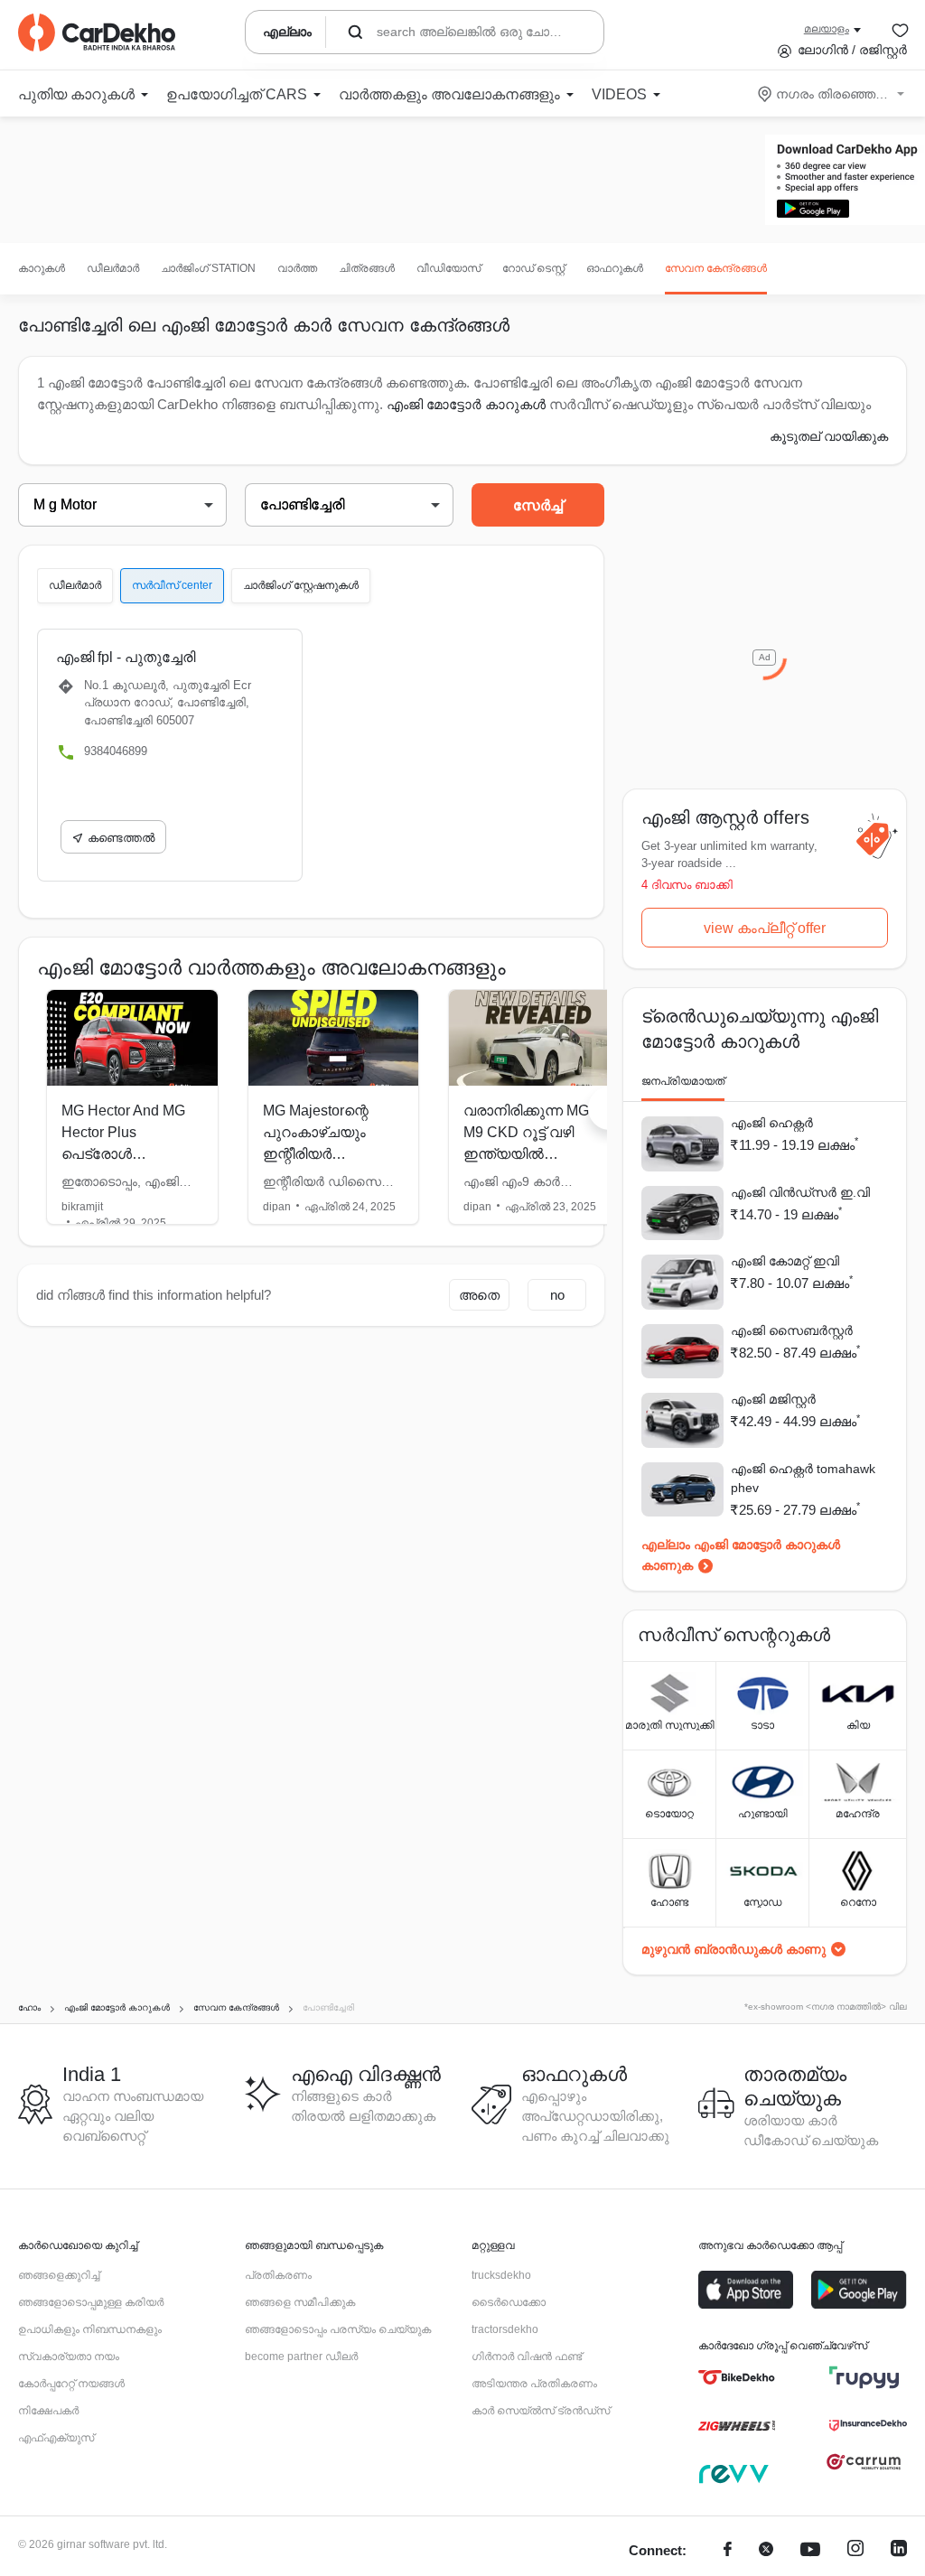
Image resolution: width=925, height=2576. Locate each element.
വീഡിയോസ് (448, 268)
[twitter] (766, 2551)
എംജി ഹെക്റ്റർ (772, 1123)
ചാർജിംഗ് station (208, 268)
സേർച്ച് (538, 505)
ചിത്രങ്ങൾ (367, 268)
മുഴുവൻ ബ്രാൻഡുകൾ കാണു (733, 1949)
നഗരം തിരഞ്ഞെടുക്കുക (832, 94)
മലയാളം (827, 29)
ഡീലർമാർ (113, 268)
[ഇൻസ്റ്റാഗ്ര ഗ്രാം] (855, 2551)
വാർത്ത (297, 268)
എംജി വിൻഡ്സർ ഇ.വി (800, 1192)
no (557, 1295)
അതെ (479, 1295)
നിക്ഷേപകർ (48, 2411)
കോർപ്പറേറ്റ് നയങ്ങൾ (71, 2384)
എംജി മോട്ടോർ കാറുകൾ (466, 404)
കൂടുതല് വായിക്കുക (829, 436)
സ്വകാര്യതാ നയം (69, 2357)
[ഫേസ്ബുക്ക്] (728, 2551)
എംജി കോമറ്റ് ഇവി (785, 1261)
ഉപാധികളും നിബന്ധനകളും (90, 2329)
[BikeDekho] (737, 2377)
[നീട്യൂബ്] (810, 2551)
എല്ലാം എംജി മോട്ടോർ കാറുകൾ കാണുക (741, 1555)
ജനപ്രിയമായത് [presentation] (683, 1081)
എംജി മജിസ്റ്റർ (773, 1399)
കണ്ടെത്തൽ (121, 838)
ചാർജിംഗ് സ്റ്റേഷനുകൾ (301, 585)
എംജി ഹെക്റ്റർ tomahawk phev (803, 1478)
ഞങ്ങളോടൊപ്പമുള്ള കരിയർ (91, 2302)
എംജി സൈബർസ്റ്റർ (792, 1330)
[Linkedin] (899, 2551)
